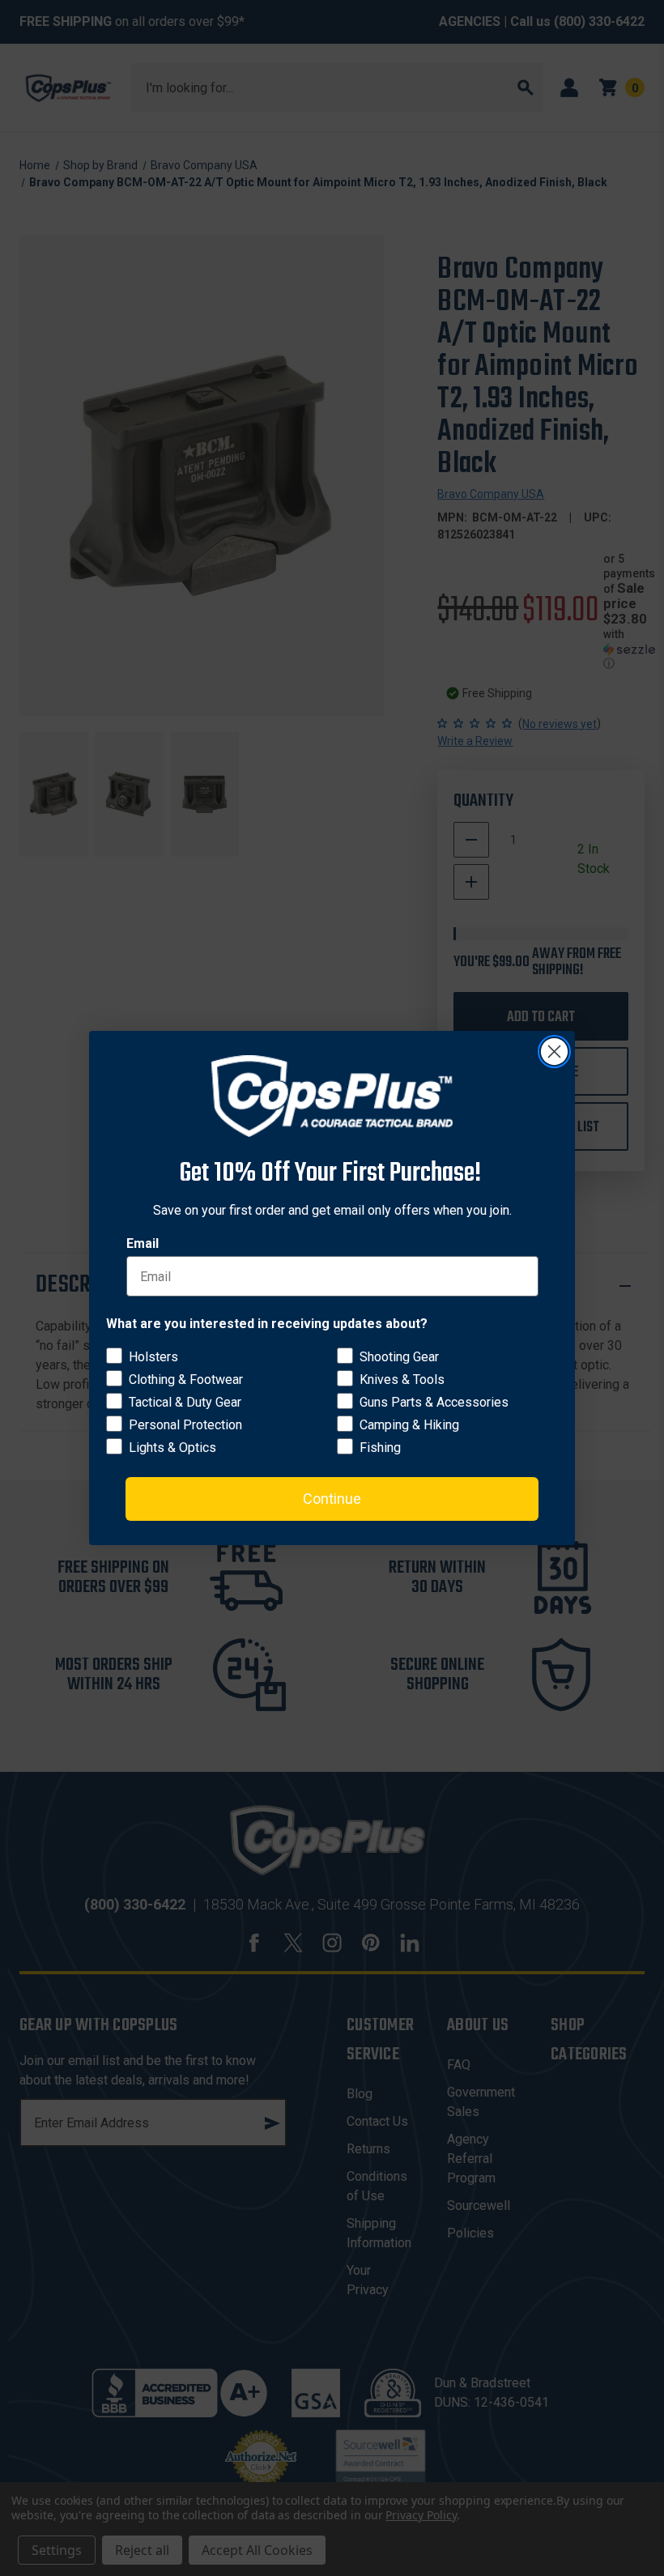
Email (143, 1243)
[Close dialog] (554, 1052)
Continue (332, 1499)
